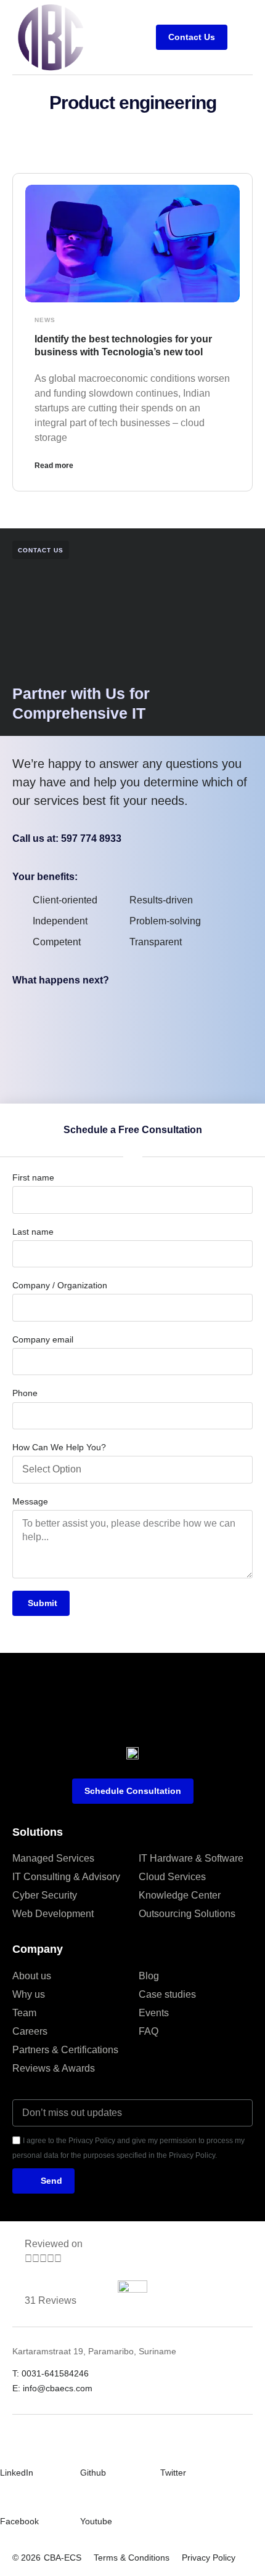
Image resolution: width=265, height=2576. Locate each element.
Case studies (167, 1994)
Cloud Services (172, 1877)
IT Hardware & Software (191, 1858)
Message (30, 1501)
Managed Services (53, 1858)
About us (32, 1976)
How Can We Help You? (59, 1447)
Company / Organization (60, 1285)
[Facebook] (7, 2498)
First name (33, 1177)
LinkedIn (17, 2473)
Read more (54, 466)
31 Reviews (51, 2300)
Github (93, 2473)
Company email (43, 1339)
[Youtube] (88, 2498)
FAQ (149, 2031)
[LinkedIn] (7, 2450)
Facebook (19, 2521)
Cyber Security (45, 1895)
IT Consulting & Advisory (66, 1877)
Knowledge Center (180, 1895)
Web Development (53, 1914)
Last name (33, 1232)
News (45, 320)
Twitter (173, 2473)
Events (154, 2013)
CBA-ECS (63, 2558)
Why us (29, 1994)
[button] (243, 38)
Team (24, 2013)
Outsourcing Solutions (187, 1914)
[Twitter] (168, 2450)
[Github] (88, 2450)
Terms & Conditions (132, 2558)
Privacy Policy (209, 2558)
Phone (25, 1393)
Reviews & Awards (54, 2068)
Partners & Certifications (65, 2050)
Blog (149, 1976)
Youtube (96, 2521)
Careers (30, 2031)
